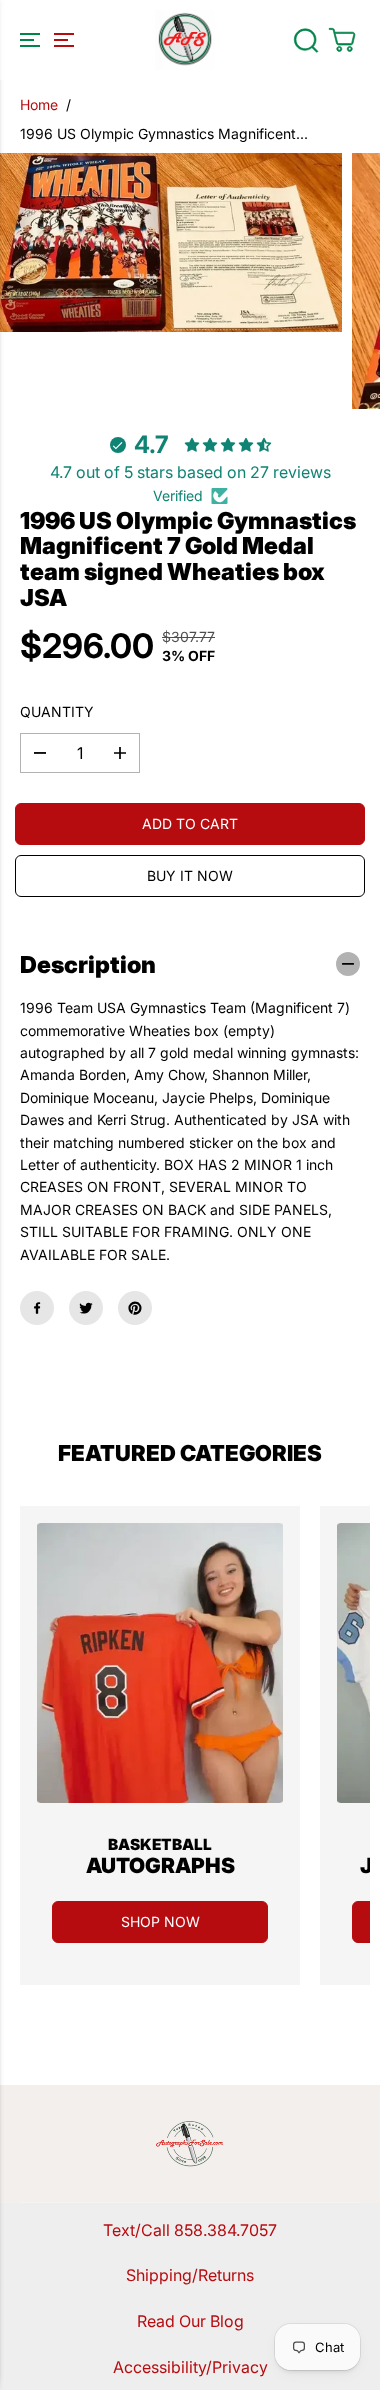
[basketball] (160, 1663)
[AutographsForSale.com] (185, 40)
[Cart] (342, 40)
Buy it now (190, 875)
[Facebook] (37, 1308)
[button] (44, 40)
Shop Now (160, 1921)
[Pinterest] (135, 1308)
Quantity (57, 711)
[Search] (306, 40)
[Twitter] (86, 1308)
